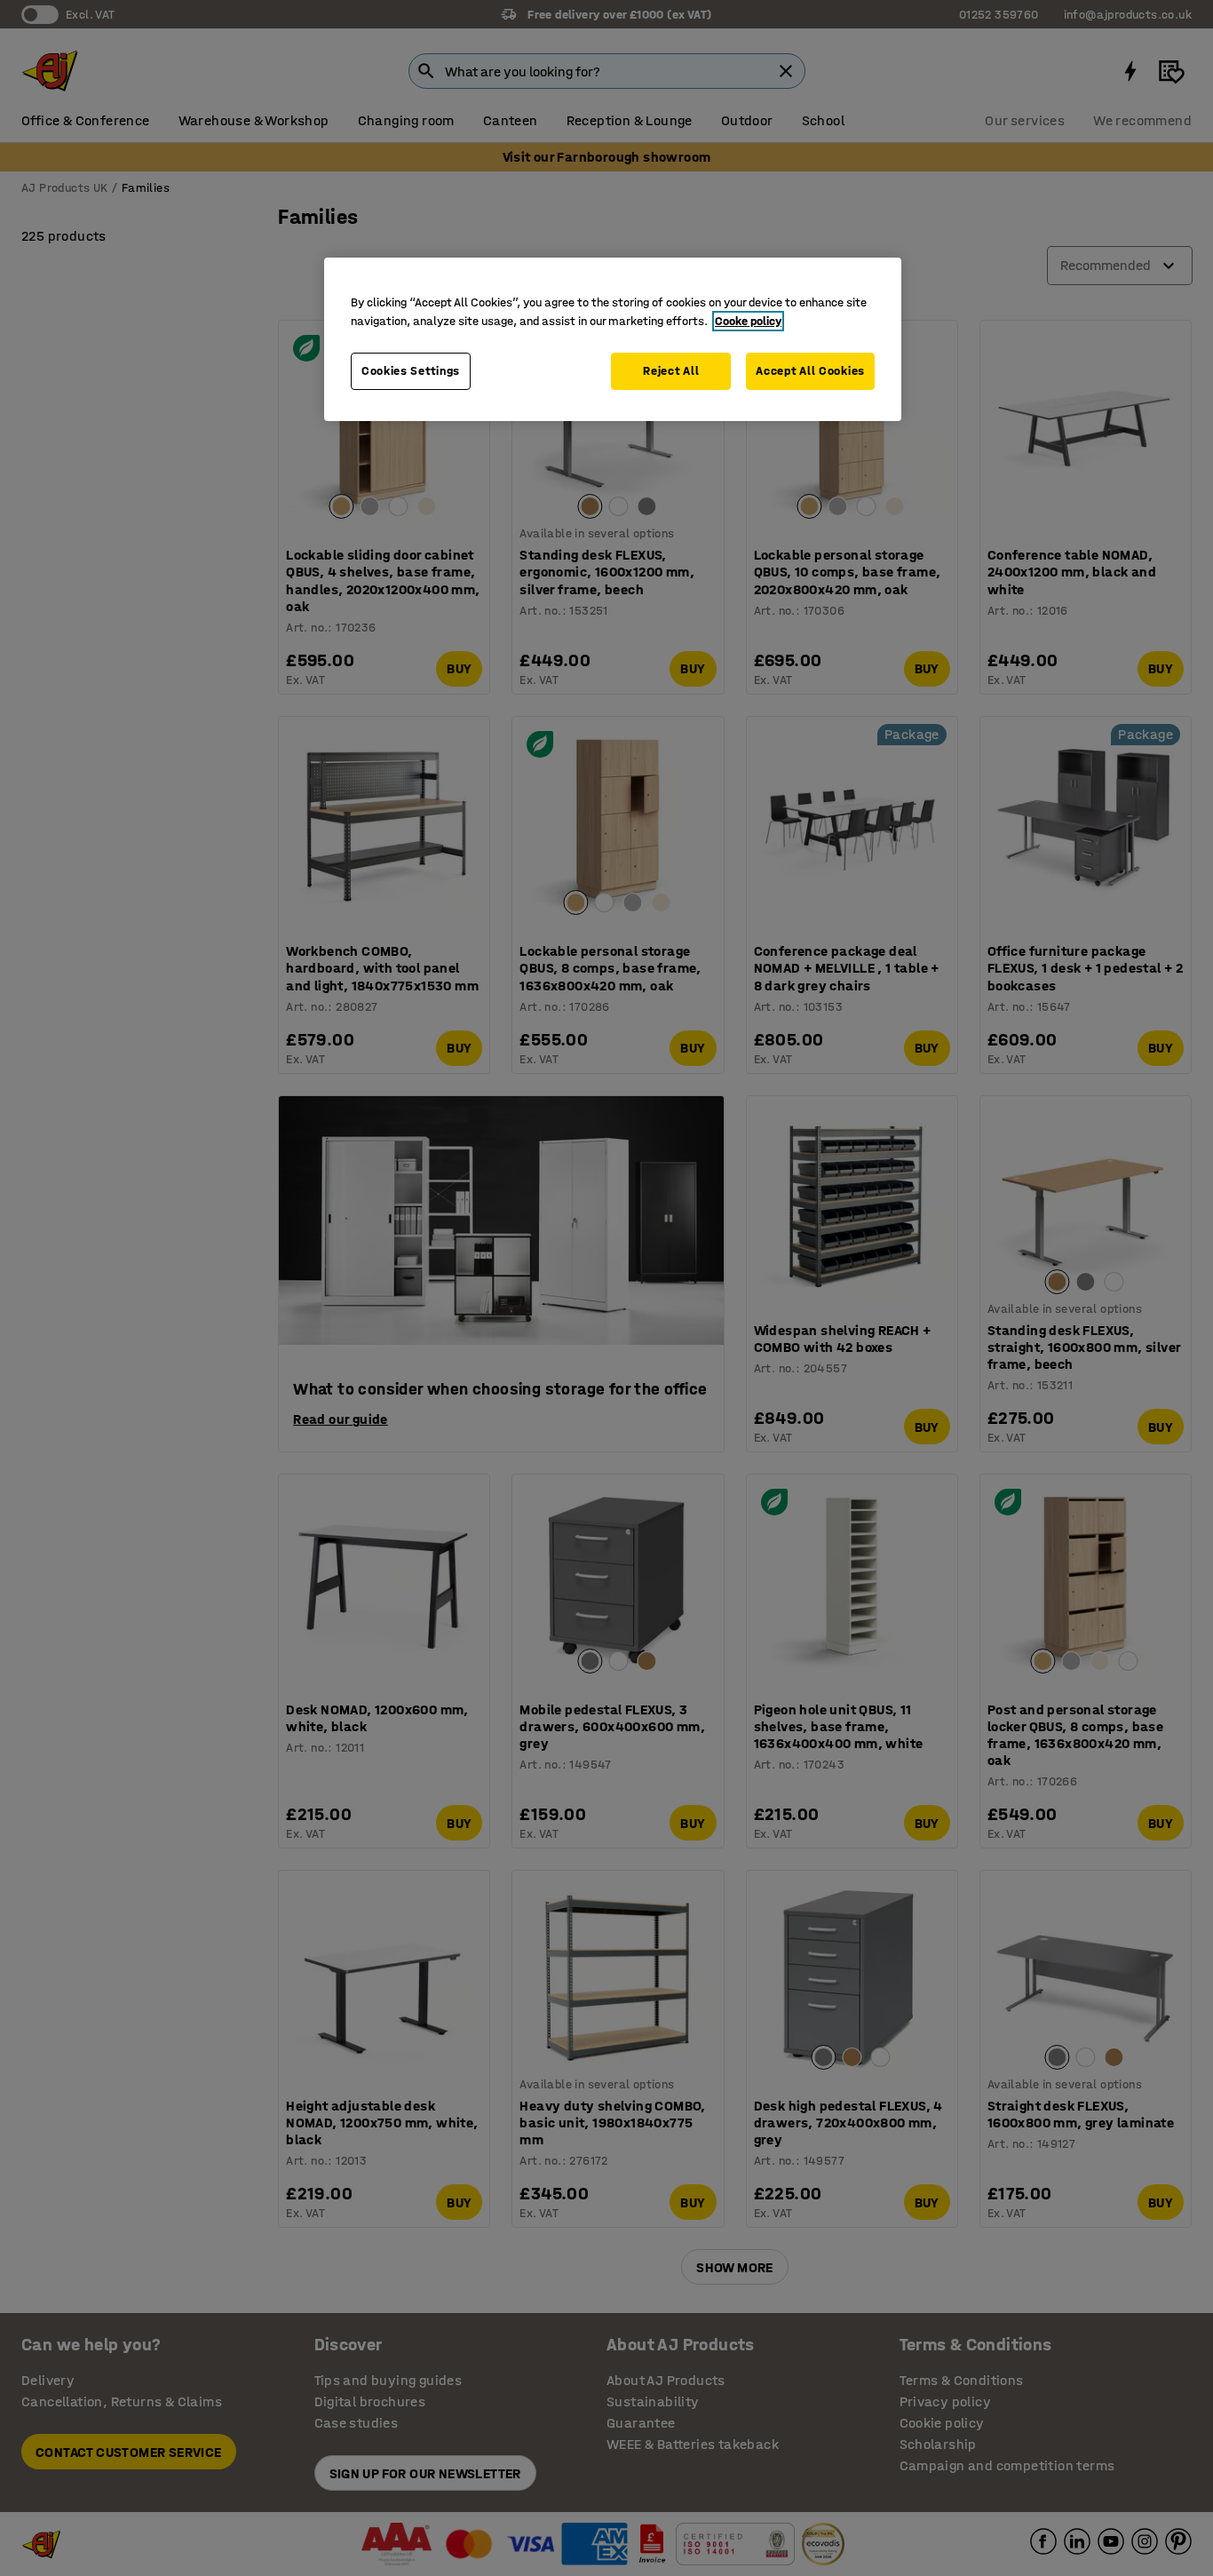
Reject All (671, 371)
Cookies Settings (411, 371)
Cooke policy (748, 321)
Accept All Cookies (810, 371)
